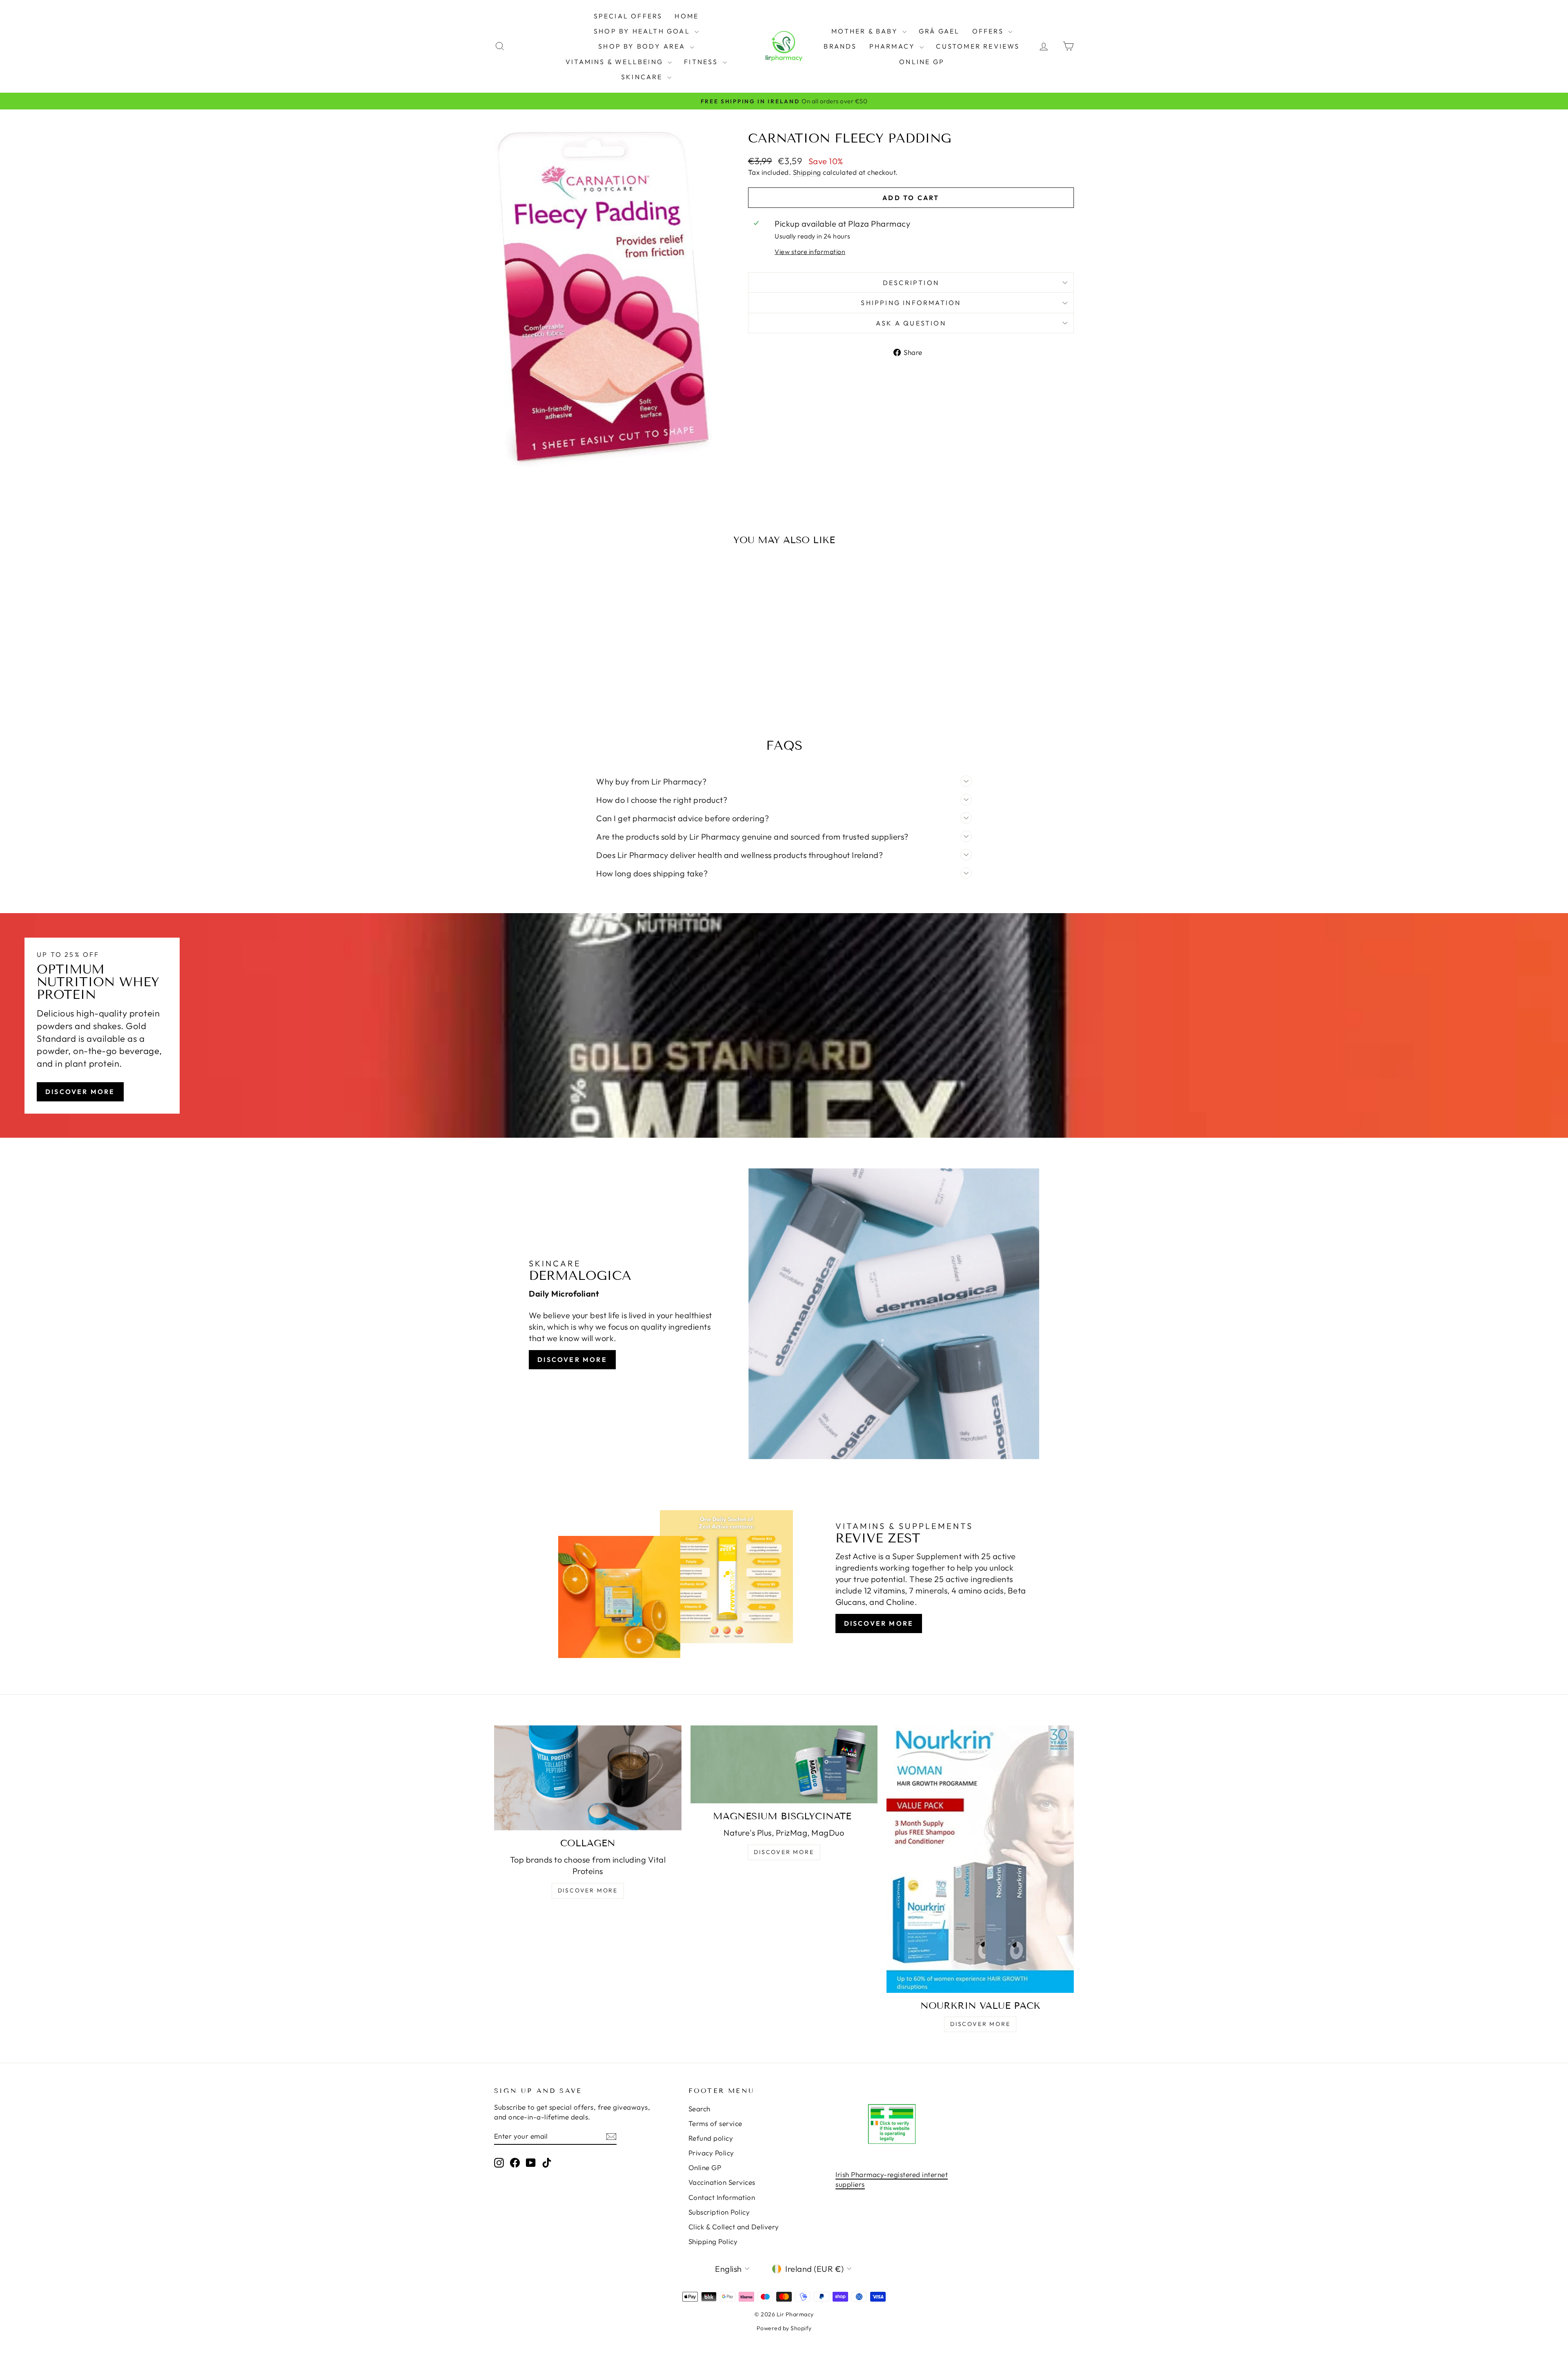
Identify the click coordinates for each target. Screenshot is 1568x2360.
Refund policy (711, 2138)
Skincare (643, 77)
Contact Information (722, 2197)
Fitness (702, 62)
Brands (840, 46)
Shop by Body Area (643, 46)
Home (687, 16)
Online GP (922, 62)
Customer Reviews (978, 46)
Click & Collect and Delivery (734, 2227)
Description (911, 283)
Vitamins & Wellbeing (616, 62)
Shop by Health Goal (643, 31)
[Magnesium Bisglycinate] (784, 1764)
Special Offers (628, 16)
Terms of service (715, 2123)
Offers (989, 31)
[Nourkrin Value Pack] (980, 1859)
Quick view (563, 660)
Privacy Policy (711, 2153)
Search (699, 2109)
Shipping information (911, 303)
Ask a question (911, 323)
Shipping (807, 172)
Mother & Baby (866, 31)
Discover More (80, 1092)
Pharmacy (894, 46)
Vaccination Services (722, 2182)
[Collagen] (588, 1778)
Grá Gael (939, 31)
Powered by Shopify (784, 2328)
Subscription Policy (719, 2212)
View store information (810, 252)
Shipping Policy (713, 2241)
